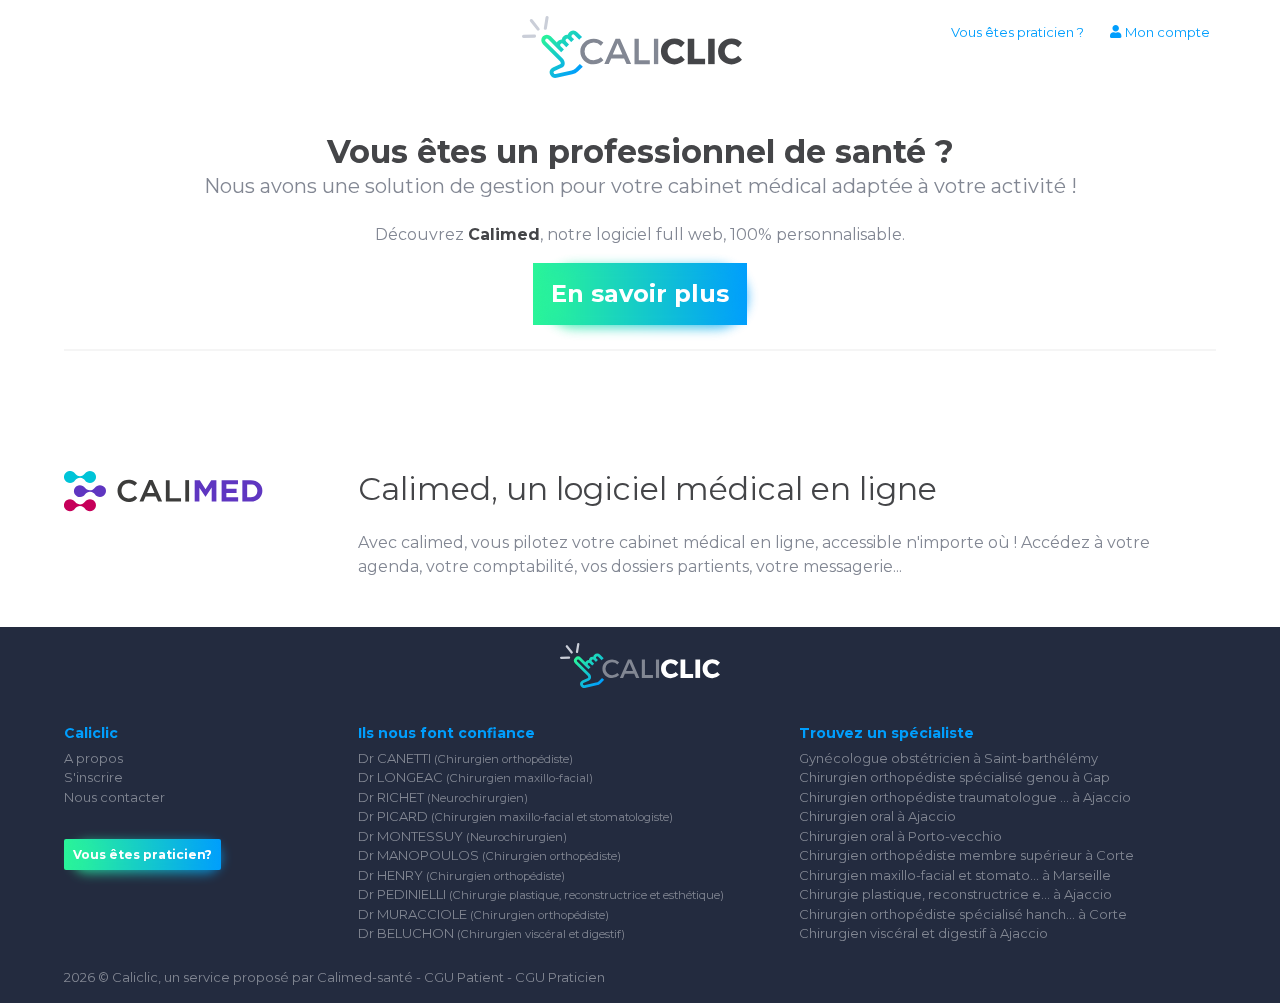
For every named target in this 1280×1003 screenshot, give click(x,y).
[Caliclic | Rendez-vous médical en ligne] (632, 50)
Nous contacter (114, 797)
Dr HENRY (461, 875)
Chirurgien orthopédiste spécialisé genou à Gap (954, 777)
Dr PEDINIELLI (541, 894)
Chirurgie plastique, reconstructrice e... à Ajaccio (955, 894)
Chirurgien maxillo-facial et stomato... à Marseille (955, 875)
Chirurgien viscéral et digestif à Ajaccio (923, 933)
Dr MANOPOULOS (489, 855)
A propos (93, 758)
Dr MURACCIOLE (483, 914)
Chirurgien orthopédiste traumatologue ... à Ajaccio (965, 797)
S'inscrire (93, 777)
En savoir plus (640, 293)
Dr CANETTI (465, 758)
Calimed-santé (365, 977)
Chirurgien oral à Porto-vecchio (900, 836)
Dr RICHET (443, 797)
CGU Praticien (560, 977)
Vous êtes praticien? (142, 854)
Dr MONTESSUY (462, 836)
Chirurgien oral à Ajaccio (877, 816)
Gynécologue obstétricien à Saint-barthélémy (948, 758)
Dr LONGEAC (475, 777)
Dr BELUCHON (491, 933)
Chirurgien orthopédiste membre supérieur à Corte (966, 855)
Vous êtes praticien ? (1017, 32)
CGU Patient (464, 977)
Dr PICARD (515, 816)
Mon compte (1166, 32)
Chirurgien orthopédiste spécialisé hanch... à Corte (963, 914)
